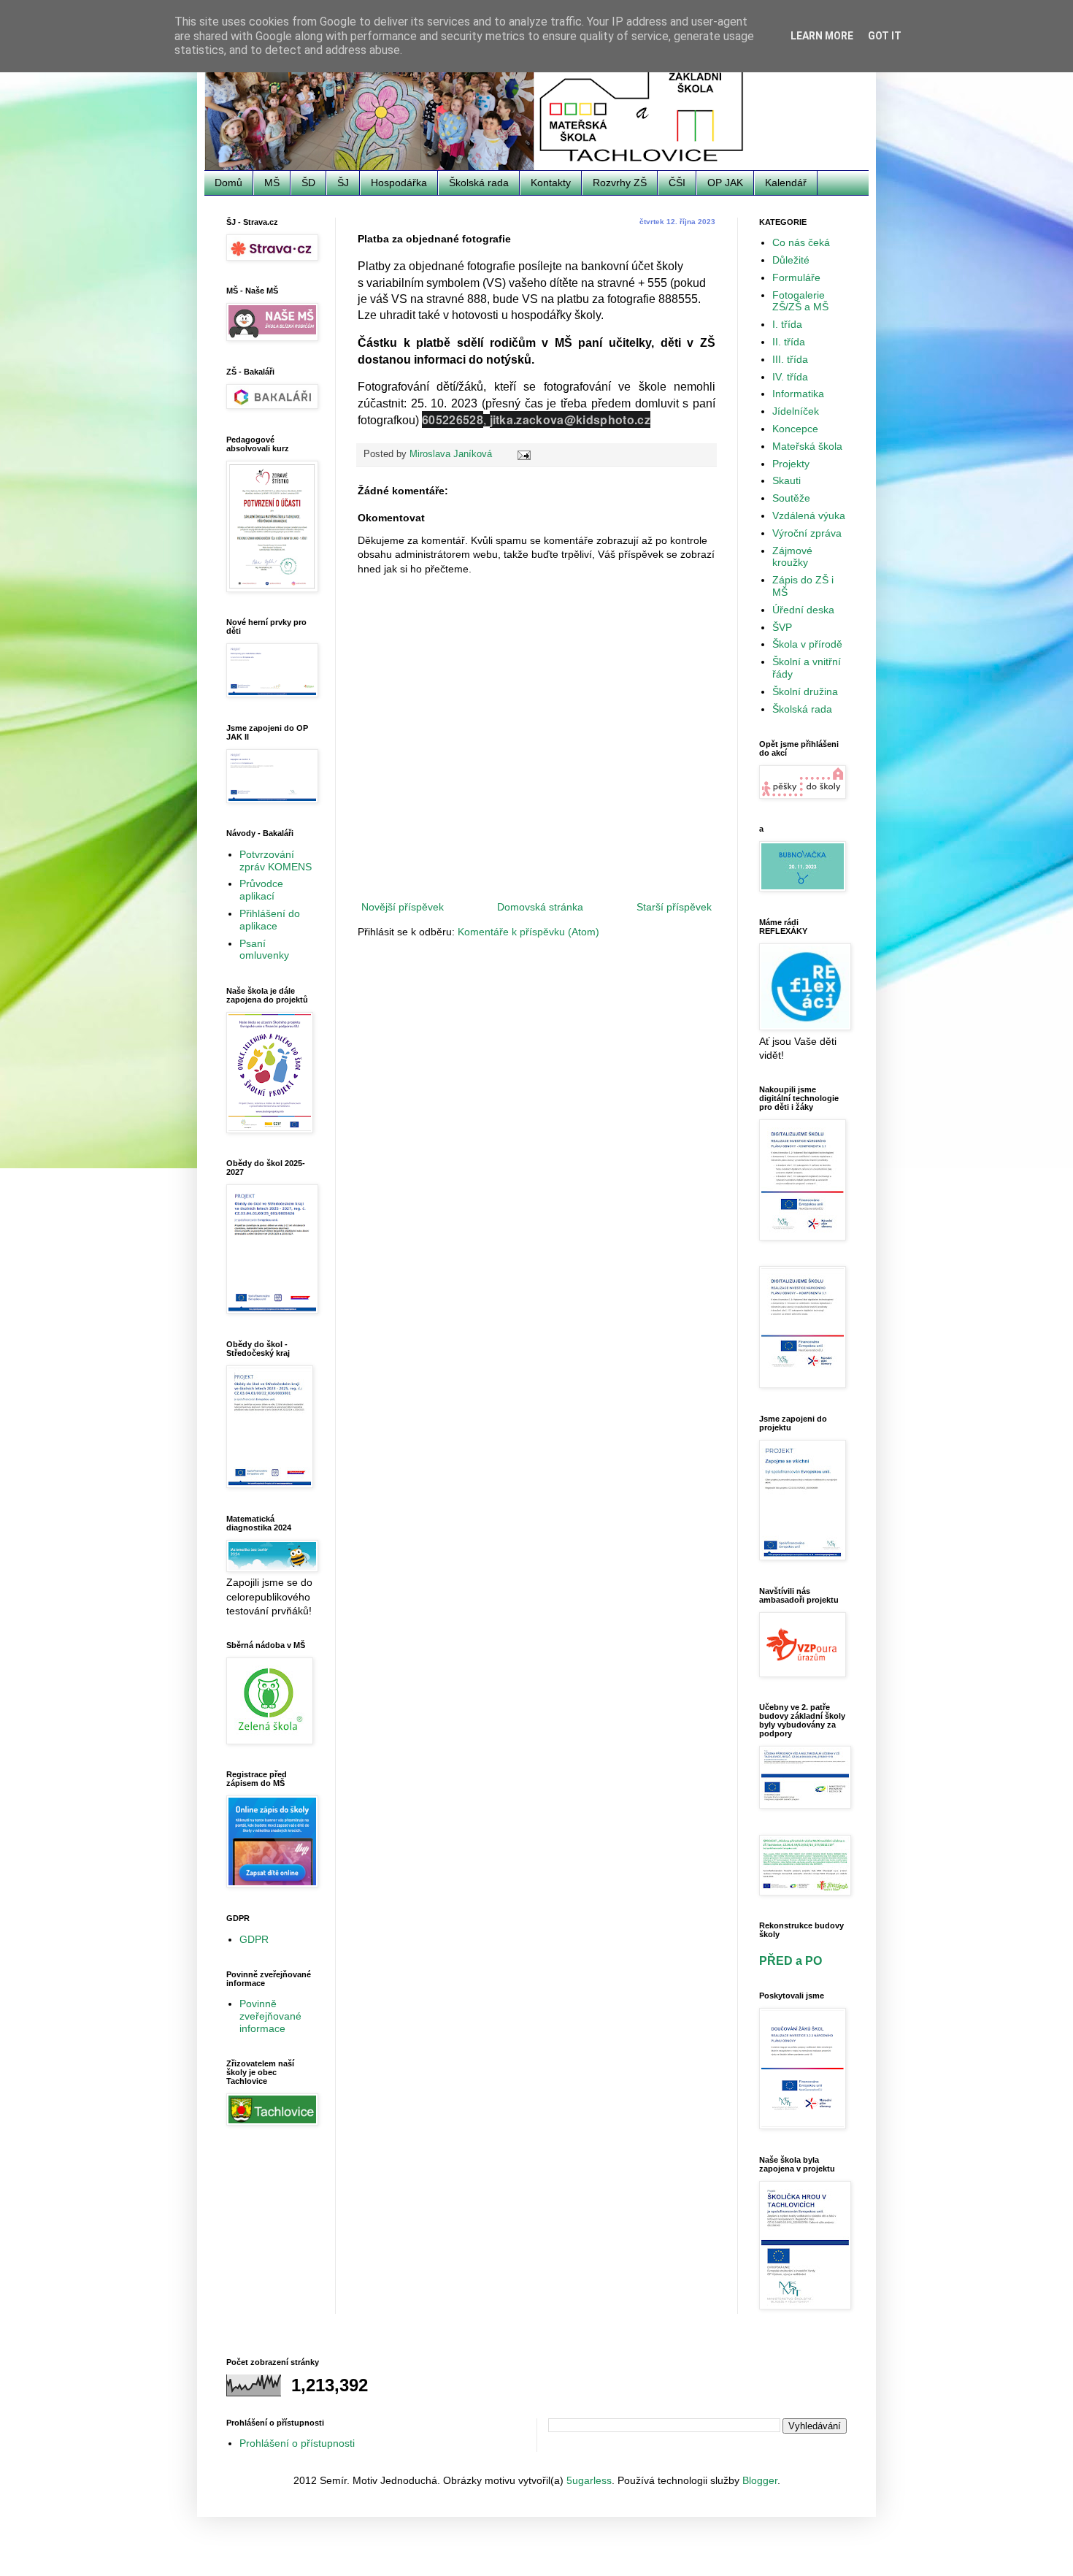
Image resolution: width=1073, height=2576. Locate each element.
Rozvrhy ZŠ (620, 183)
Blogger (760, 2480)
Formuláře (796, 277)
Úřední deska (803, 610)
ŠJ (343, 183)
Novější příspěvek (403, 907)
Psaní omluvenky (264, 950)
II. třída (789, 342)
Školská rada (479, 183)
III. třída (790, 359)
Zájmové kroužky (792, 557)
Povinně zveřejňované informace (270, 2016)
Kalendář (786, 183)
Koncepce (795, 429)
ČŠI (677, 183)
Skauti (787, 480)
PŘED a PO (791, 1960)
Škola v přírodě (807, 644)
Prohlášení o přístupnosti (297, 2443)
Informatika (798, 394)
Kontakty (551, 183)
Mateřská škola (807, 446)
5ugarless (589, 2480)
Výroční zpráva (807, 533)
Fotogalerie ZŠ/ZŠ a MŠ (800, 301)
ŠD (308, 183)
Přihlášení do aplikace (270, 920)
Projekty (791, 464)
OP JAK (725, 183)
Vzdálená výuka (809, 515)
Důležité (791, 260)
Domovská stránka (540, 907)
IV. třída (790, 377)
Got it (885, 36)
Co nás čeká (801, 242)
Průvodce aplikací (261, 890)
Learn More (822, 36)
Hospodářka (399, 183)
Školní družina (805, 691)
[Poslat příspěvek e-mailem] (523, 454)
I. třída (787, 324)
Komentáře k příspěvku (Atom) (528, 932)
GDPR (254, 1939)
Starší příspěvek (674, 907)
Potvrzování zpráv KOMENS (276, 860)
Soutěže (791, 498)
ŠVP (782, 627)
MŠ (272, 183)
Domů (228, 183)
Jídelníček (796, 411)
